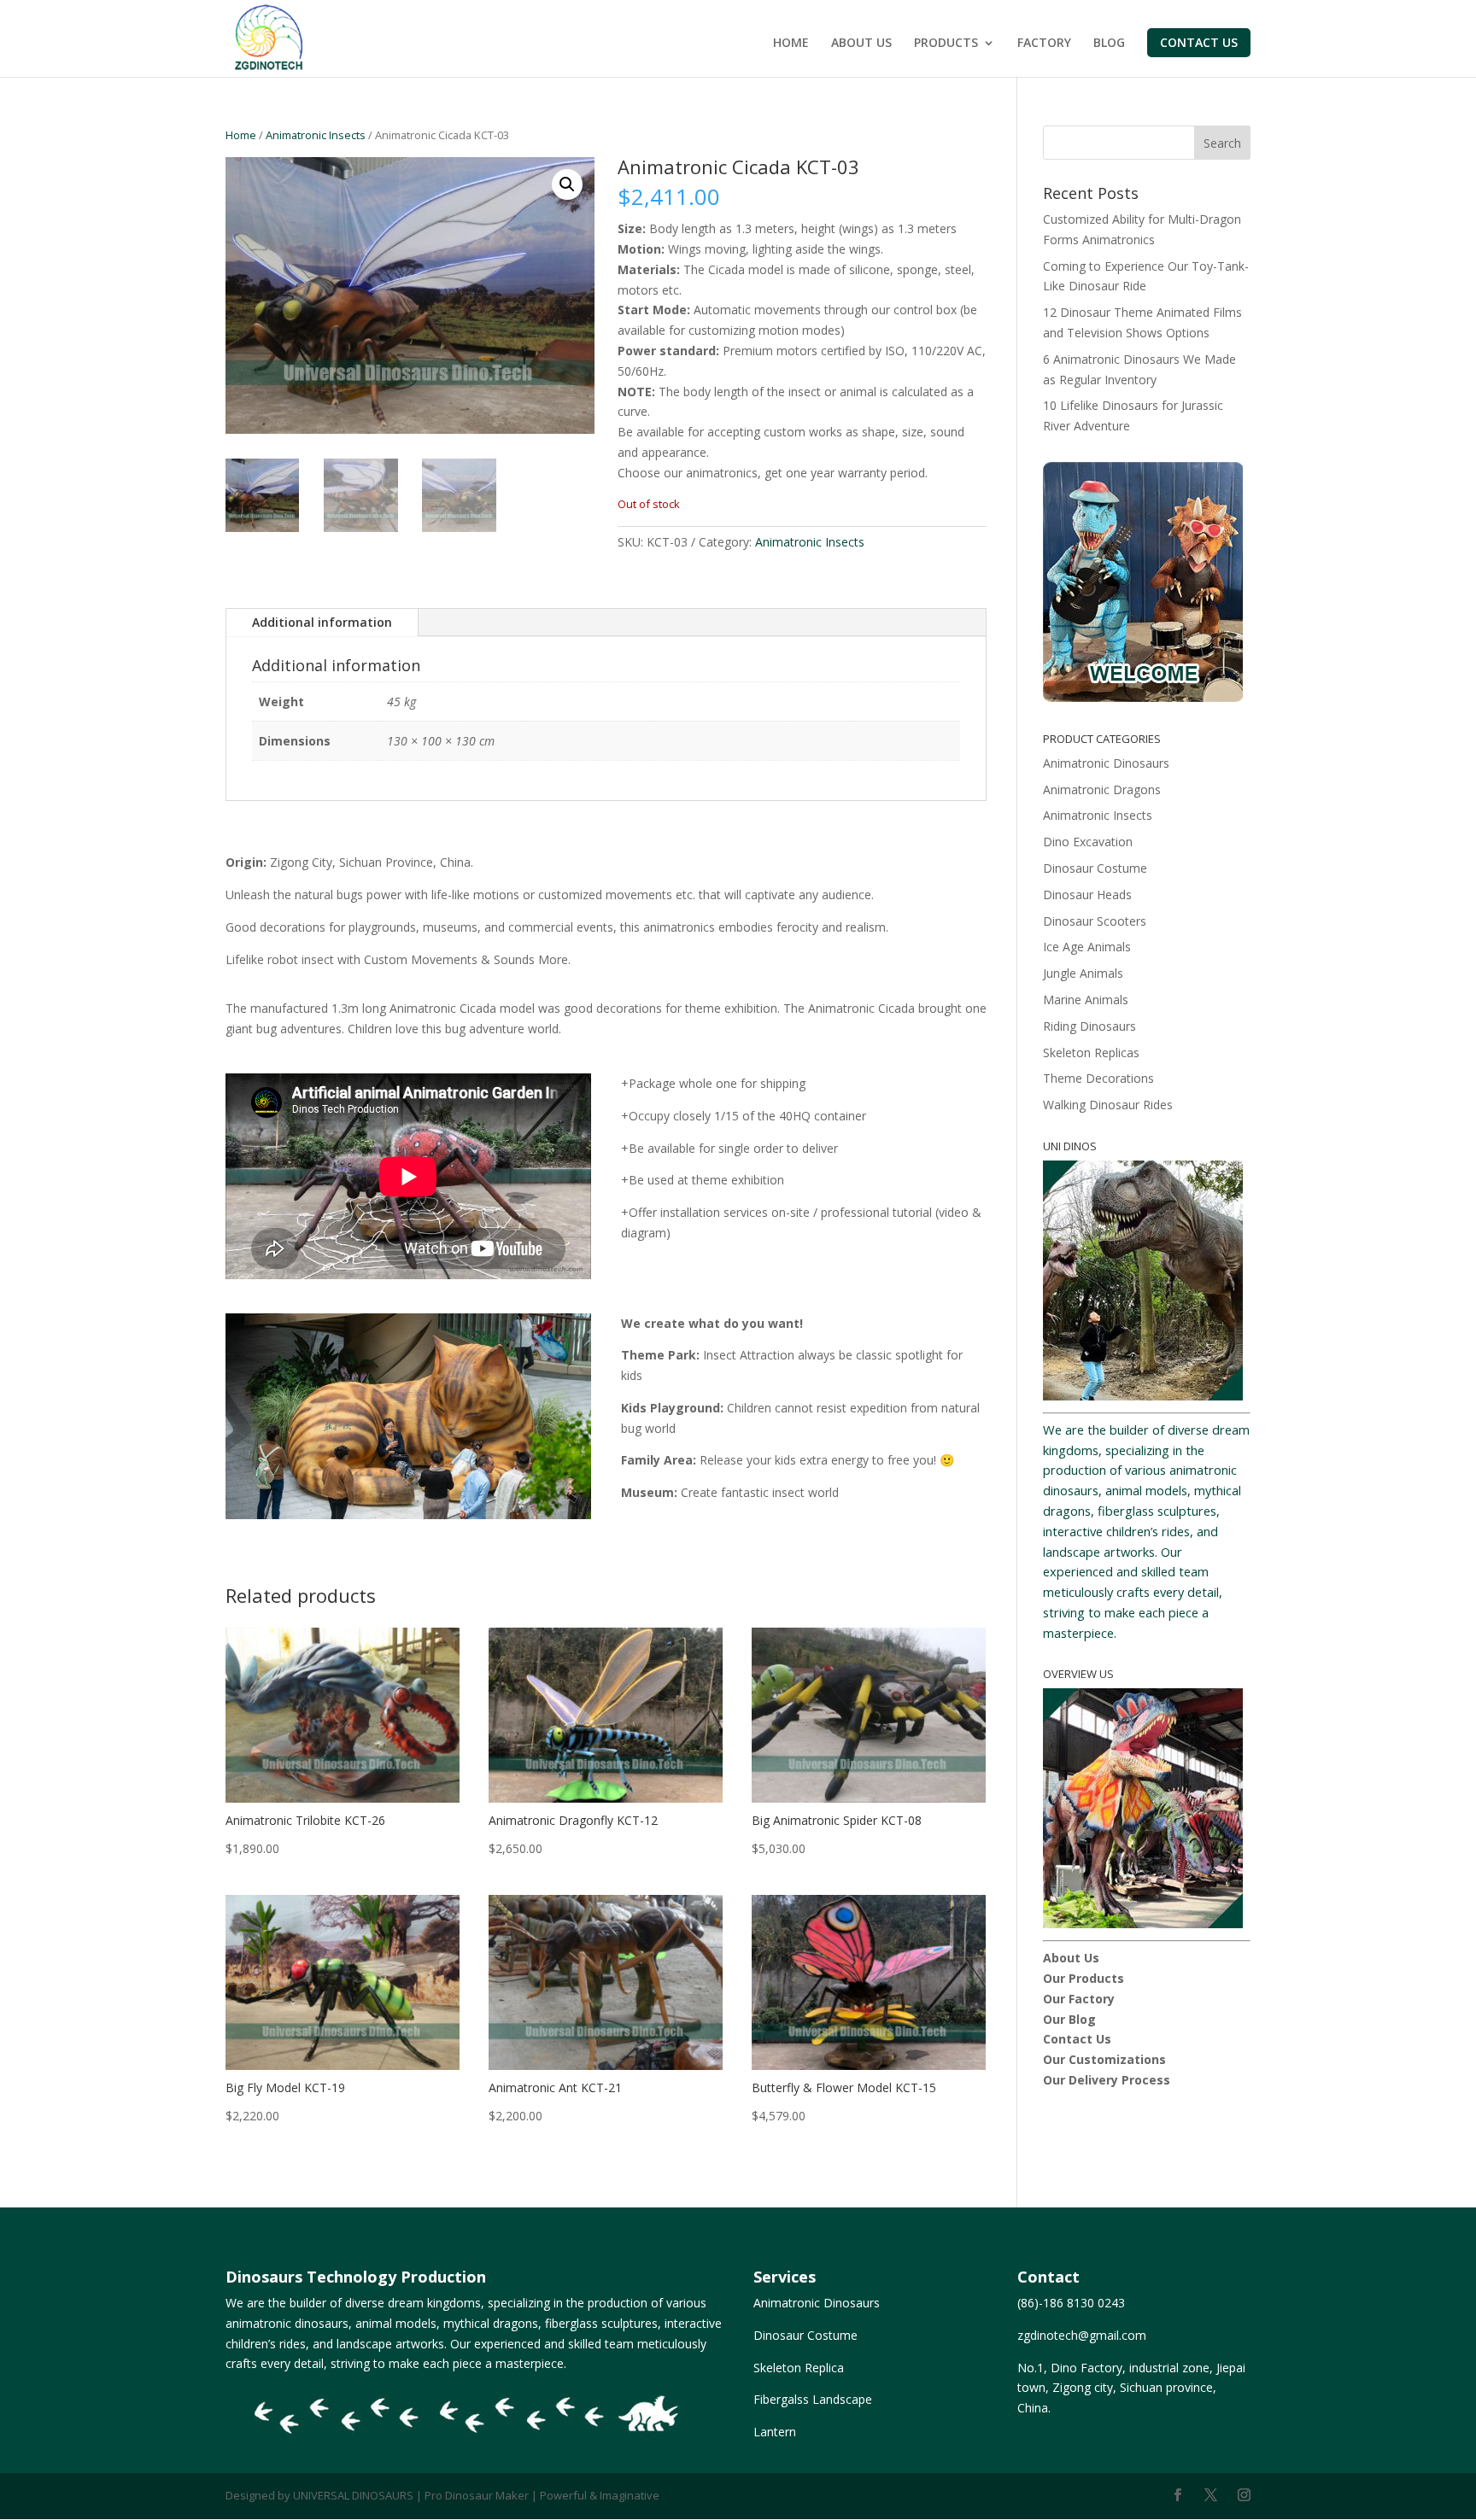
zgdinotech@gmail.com (1082, 2335)
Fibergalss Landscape (813, 2399)
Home (241, 135)
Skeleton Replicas (1091, 1052)
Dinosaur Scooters (1095, 921)
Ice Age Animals (1087, 947)
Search (1222, 143)
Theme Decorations (1098, 1078)
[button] (567, 184)
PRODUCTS (946, 44)
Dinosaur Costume (1095, 868)
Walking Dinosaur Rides (1108, 1105)
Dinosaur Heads (1087, 895)
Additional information (322, 622)
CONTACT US (1199, 42)
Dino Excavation (1088, 842)
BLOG (1109, 44)
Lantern (775, 2432)
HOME (791, 44)
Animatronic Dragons (1102, 789)
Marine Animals (1086, 1000)
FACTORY (1044, 44)
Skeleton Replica (799, 2368)
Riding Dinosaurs (1089, 1026)
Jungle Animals (1083, 973)
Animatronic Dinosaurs (1106, 763)
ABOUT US (861, 44)
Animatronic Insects (316, 135)
